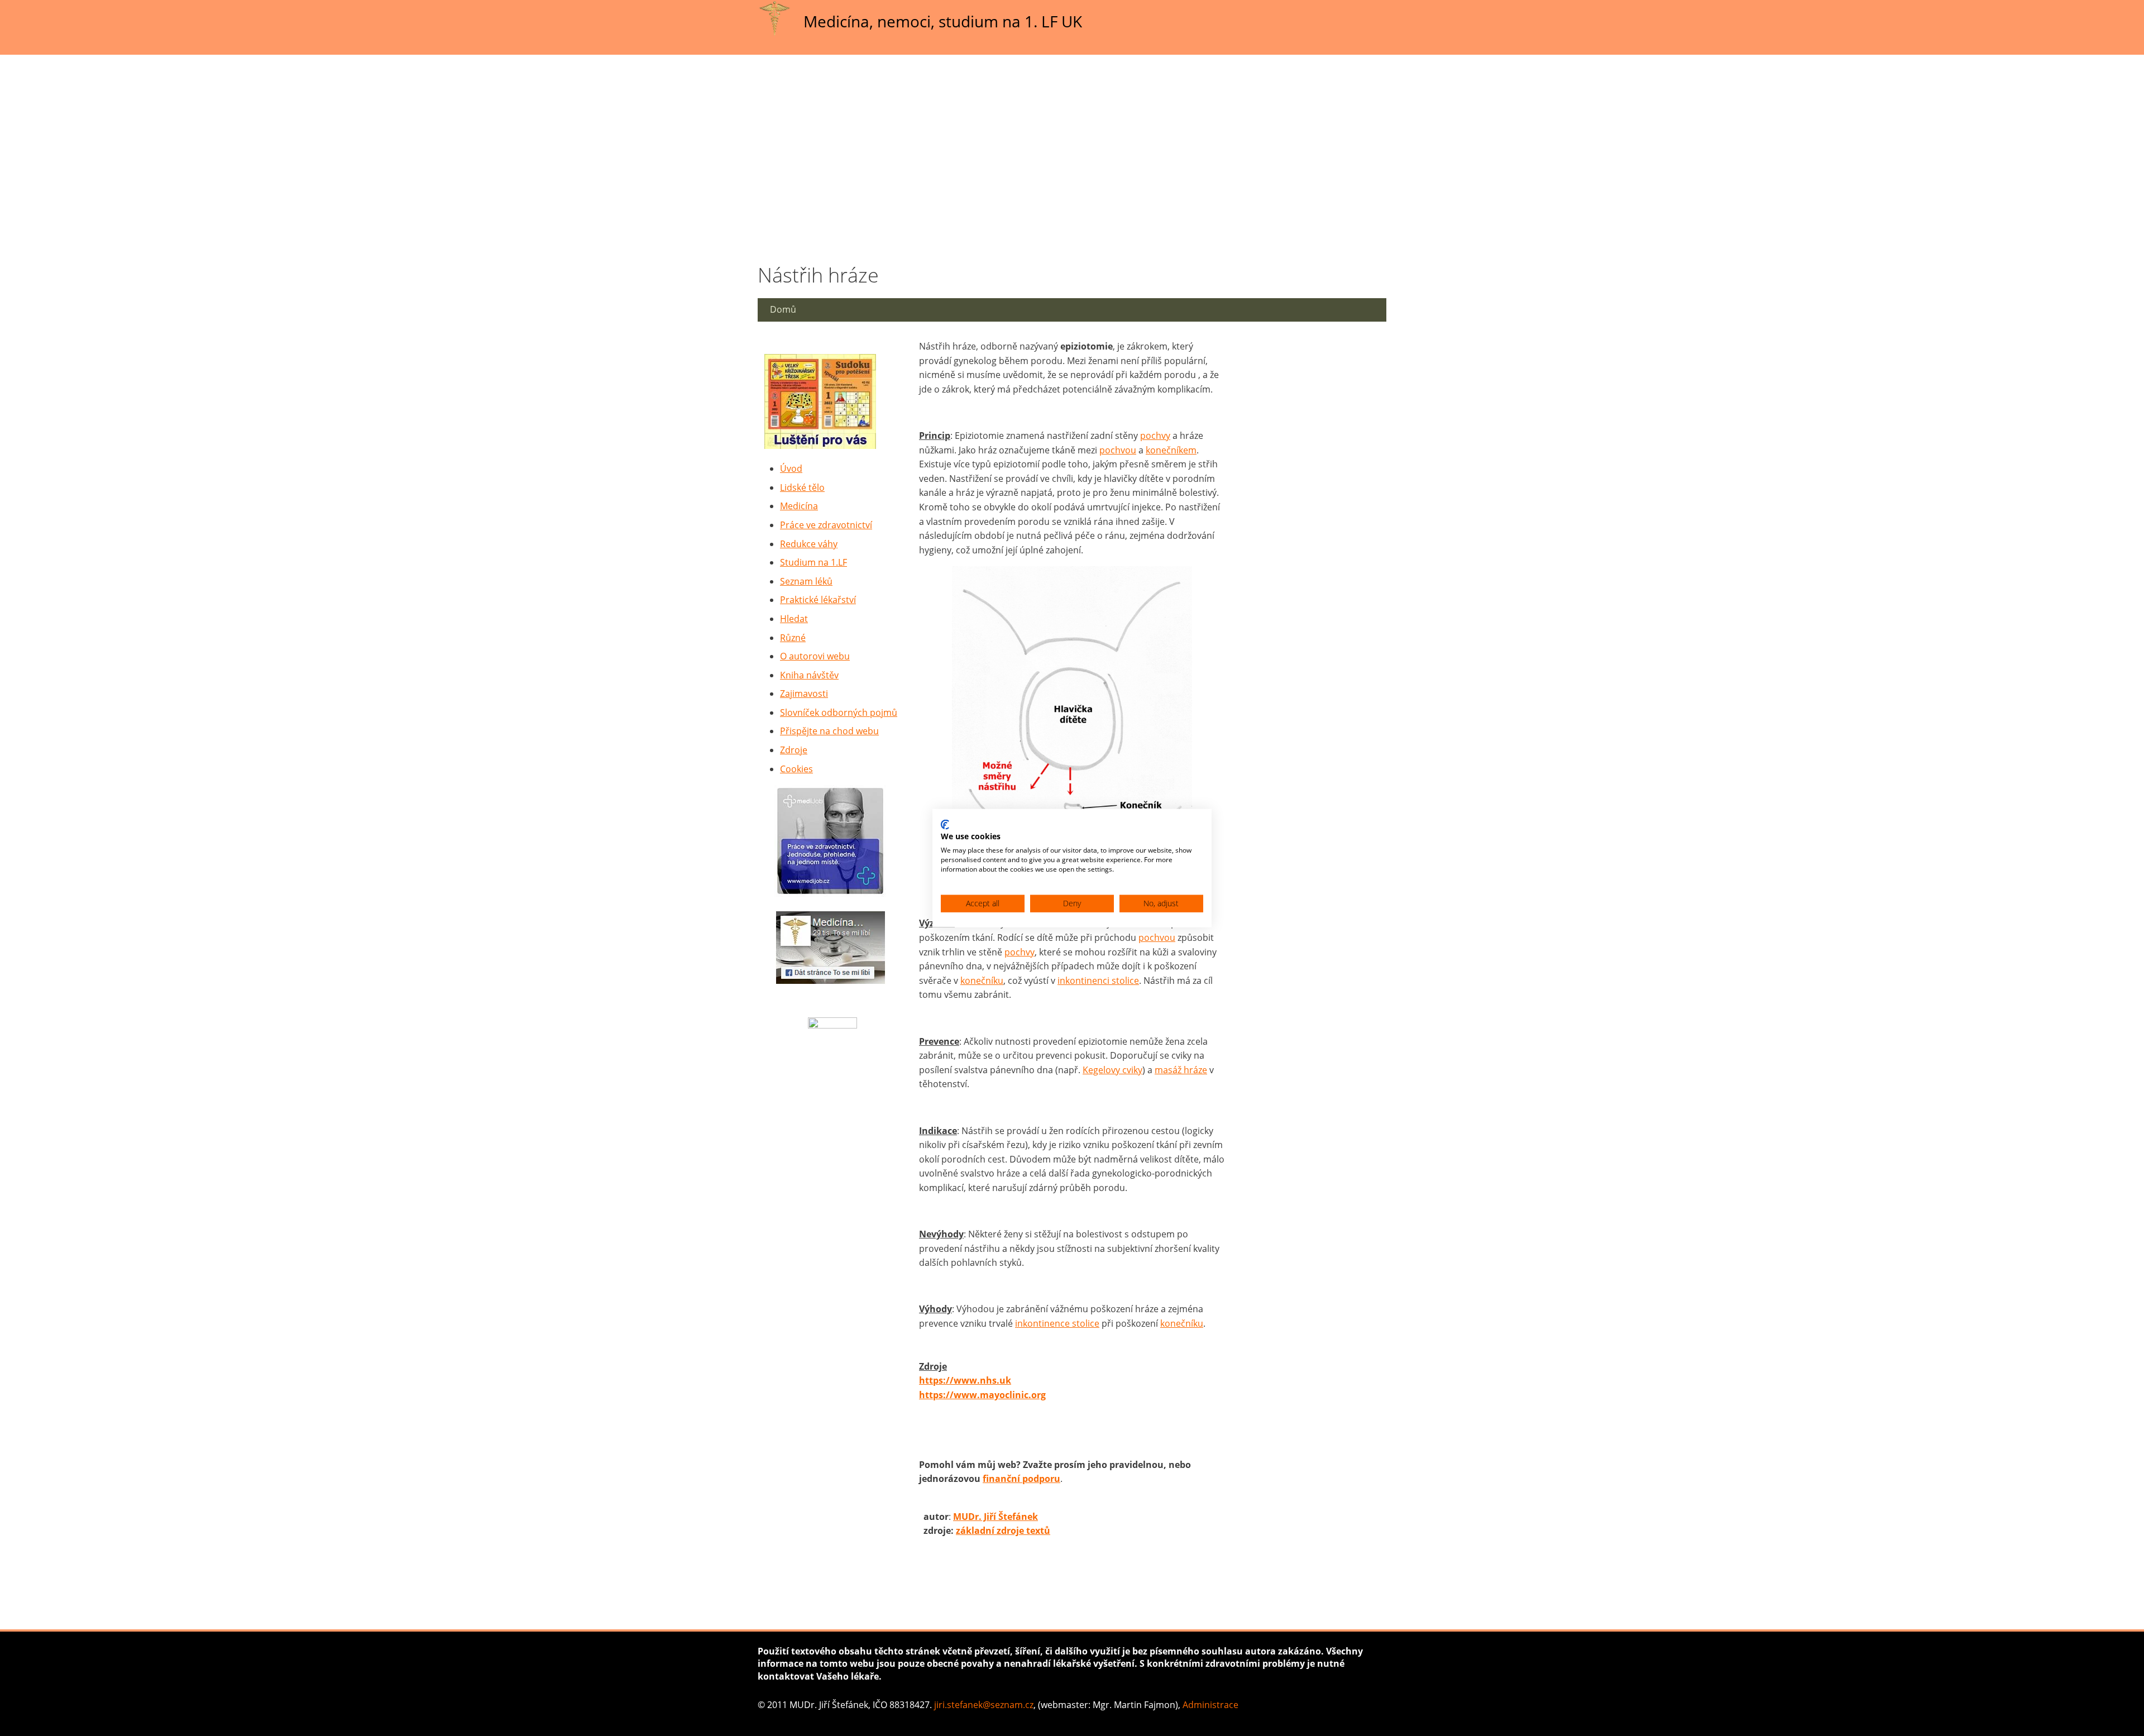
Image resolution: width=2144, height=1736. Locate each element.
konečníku (982, 981)
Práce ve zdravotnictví (826, 525)
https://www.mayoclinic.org (982, 1395)
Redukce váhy (809, 544)
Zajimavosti (804, 694)
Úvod (791, 468)
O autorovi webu (815, 656)
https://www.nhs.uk (965, 1380)
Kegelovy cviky (1112, 1070)
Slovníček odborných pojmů (839, 712)
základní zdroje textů (1003, 1531)
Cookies (796, 769)
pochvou (1118, 450)
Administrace (1210, 1705)
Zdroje (794, 750)
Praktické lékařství (818, 600)
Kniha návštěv (809, 675)
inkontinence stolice (1057, 1323)
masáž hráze (1181, 1070)
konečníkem (1171, 450)
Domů (783, 309)
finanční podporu (1021, 1479)
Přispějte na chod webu (829, 731)
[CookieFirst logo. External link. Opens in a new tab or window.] (945, 824)
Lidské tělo (802, 487)
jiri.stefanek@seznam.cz (984, 1705)
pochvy (1155, 436)
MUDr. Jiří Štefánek (996, 1517)
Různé (793, 638)
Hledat (794, 619)
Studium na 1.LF (813, 562)
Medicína (799, 506)
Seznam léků (806, 581)
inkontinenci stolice (1098, 981)
